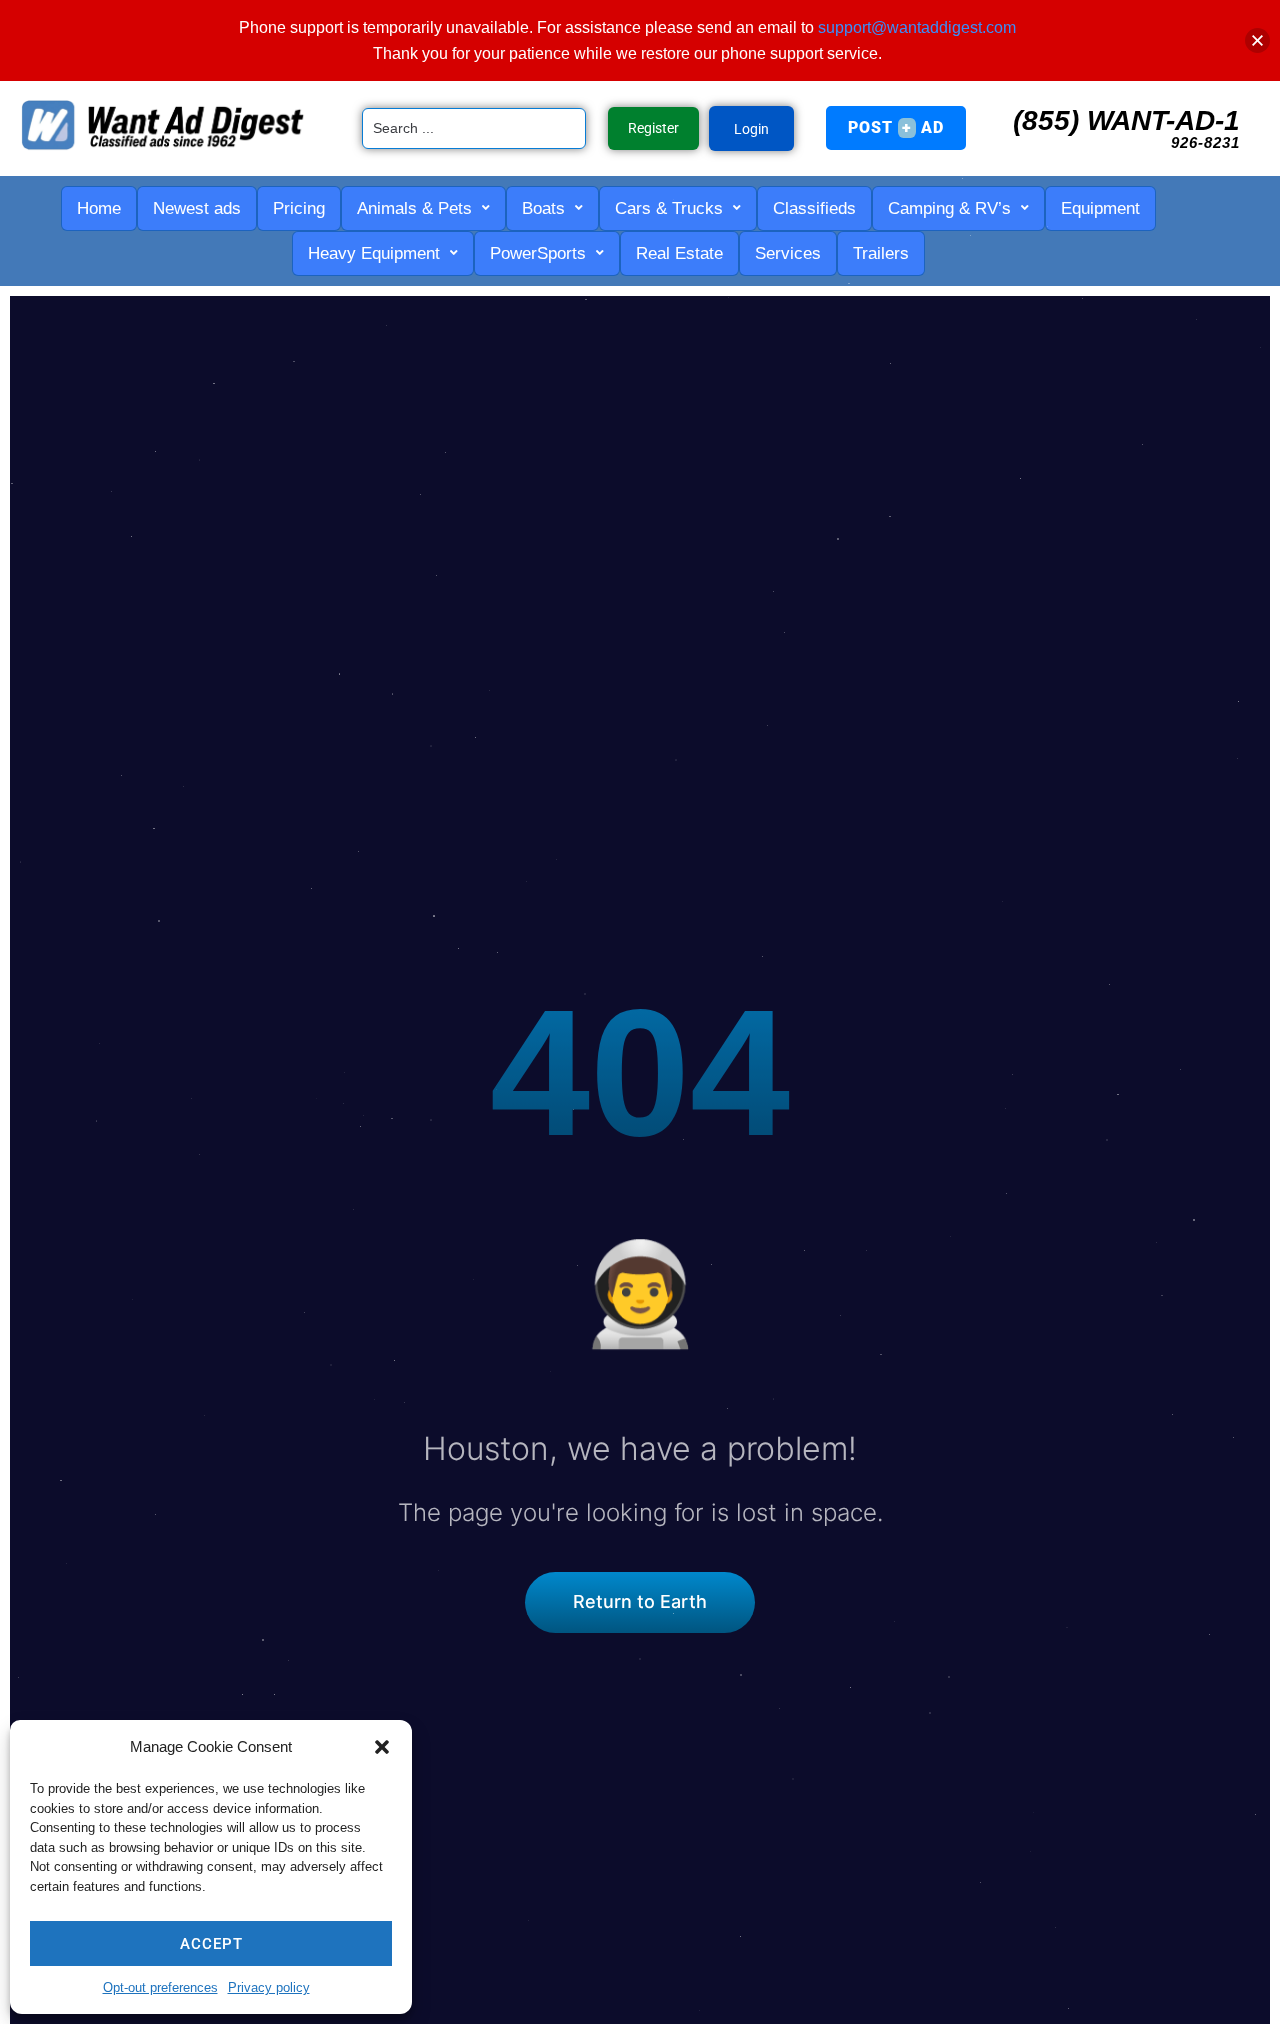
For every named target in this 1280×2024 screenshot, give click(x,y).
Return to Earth (640, 1601)
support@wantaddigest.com (917, 27)
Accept (211, 1944)
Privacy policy (269, 1987)
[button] (382, 1747)
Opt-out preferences (160, 1987)
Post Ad (896, 127)
